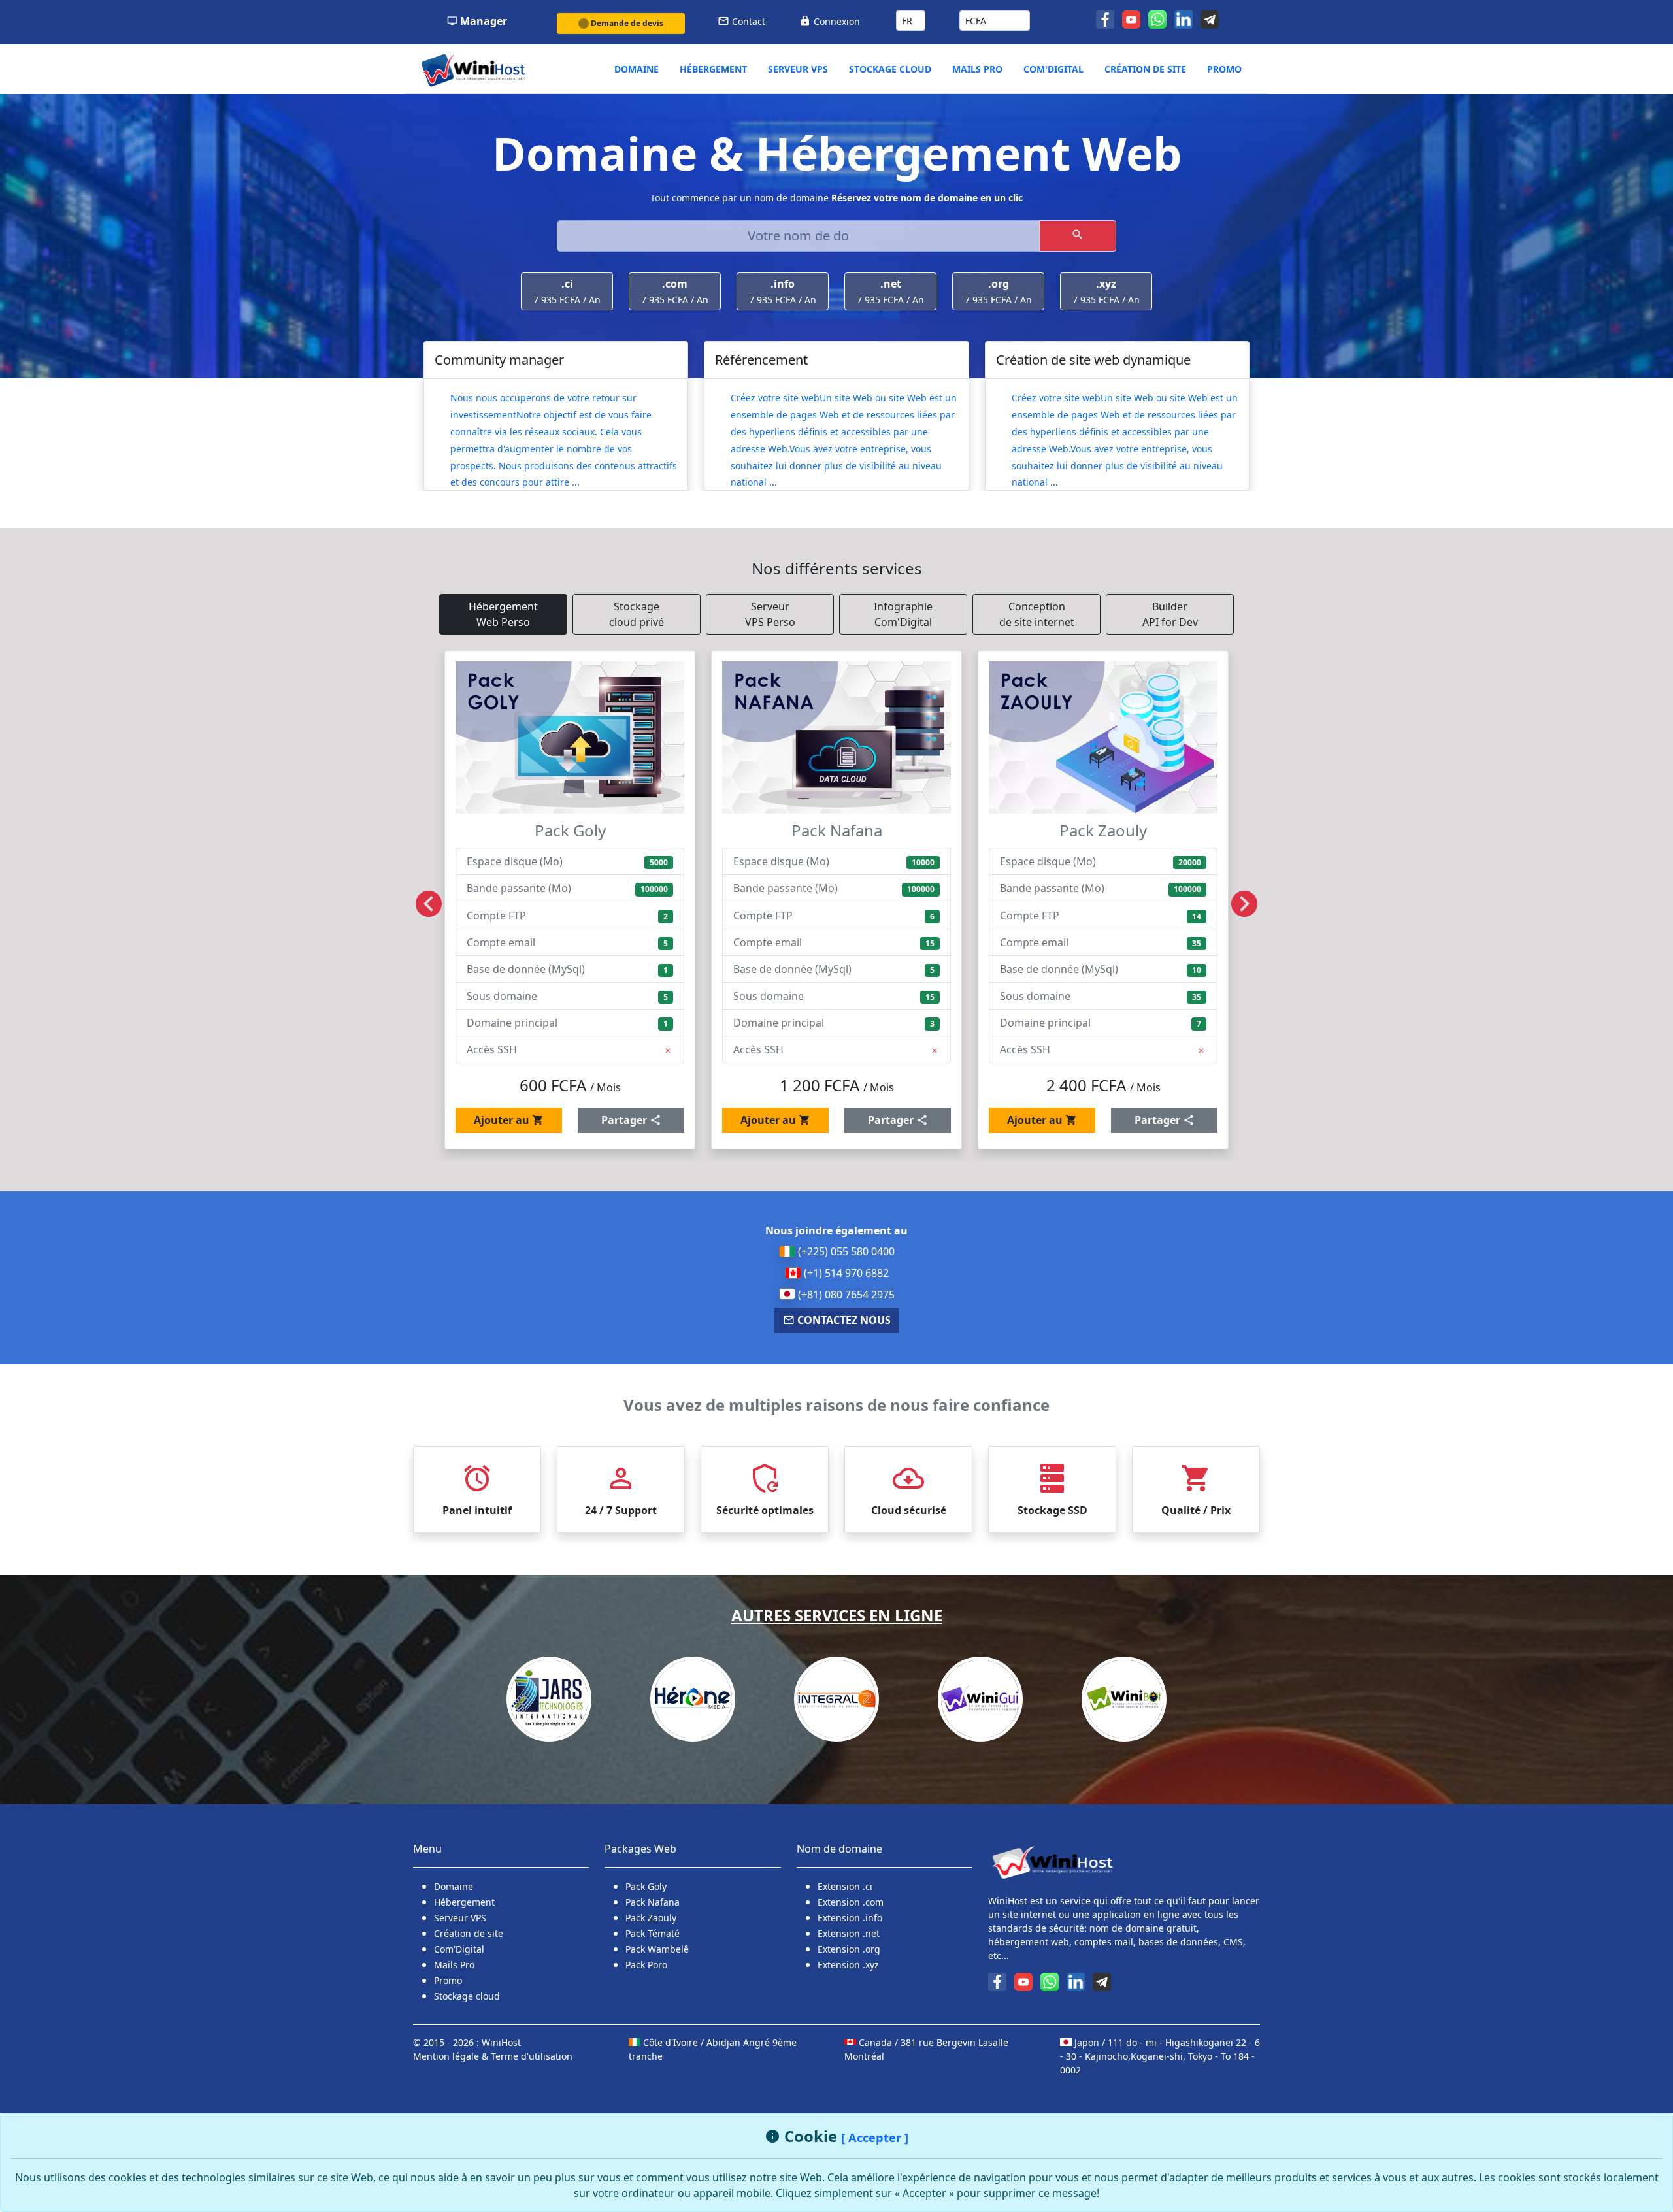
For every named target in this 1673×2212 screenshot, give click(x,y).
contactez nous (843, 1320)
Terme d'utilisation (532, 2056)
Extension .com (851, 1902)
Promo (448, 1980)
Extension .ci (845, 1886)
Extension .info (850, 1918)
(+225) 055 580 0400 (845, 1251)
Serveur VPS (460, 1918)
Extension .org (849, 1949)
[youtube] (1133, 18)
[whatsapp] (1159, 18)
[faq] (1211, 18)
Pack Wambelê (657, 1949)
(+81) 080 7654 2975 (845, 1295)
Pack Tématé (653, 1933)
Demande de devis (626, 23)
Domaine (454, 1886)
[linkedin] (1185, 18)
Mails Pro (454, 1965)
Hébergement (464, 1902)
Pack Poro (646, 1965)
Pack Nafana (653, 1902)
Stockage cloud (467, 1996)
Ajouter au (503, 1120)
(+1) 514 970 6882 (845, 1273)
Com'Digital (459, 1949)
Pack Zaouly (651, 1918)
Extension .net (849, 1933)
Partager (625, 1120)
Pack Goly (646, 1886)
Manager (482, 21)
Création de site (469, 1933)
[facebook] (1106, 18)
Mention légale (447, 2056)
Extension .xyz (848, 1965)
